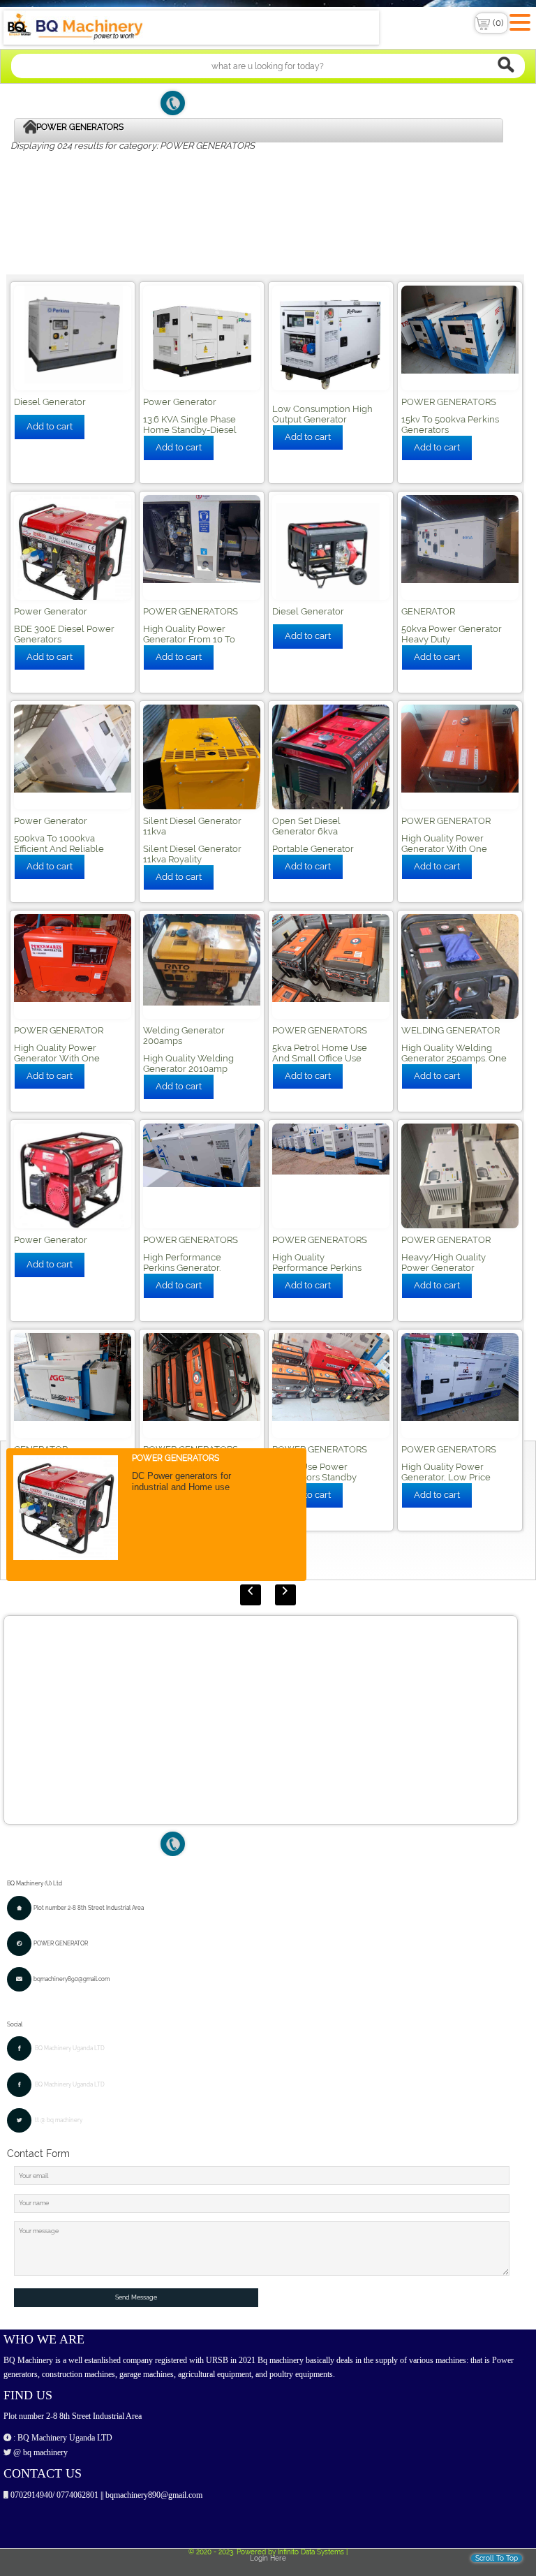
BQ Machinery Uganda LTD (70, 2048)
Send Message (136, 2297)
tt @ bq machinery (59, 2120)
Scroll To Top (497, 2558)
